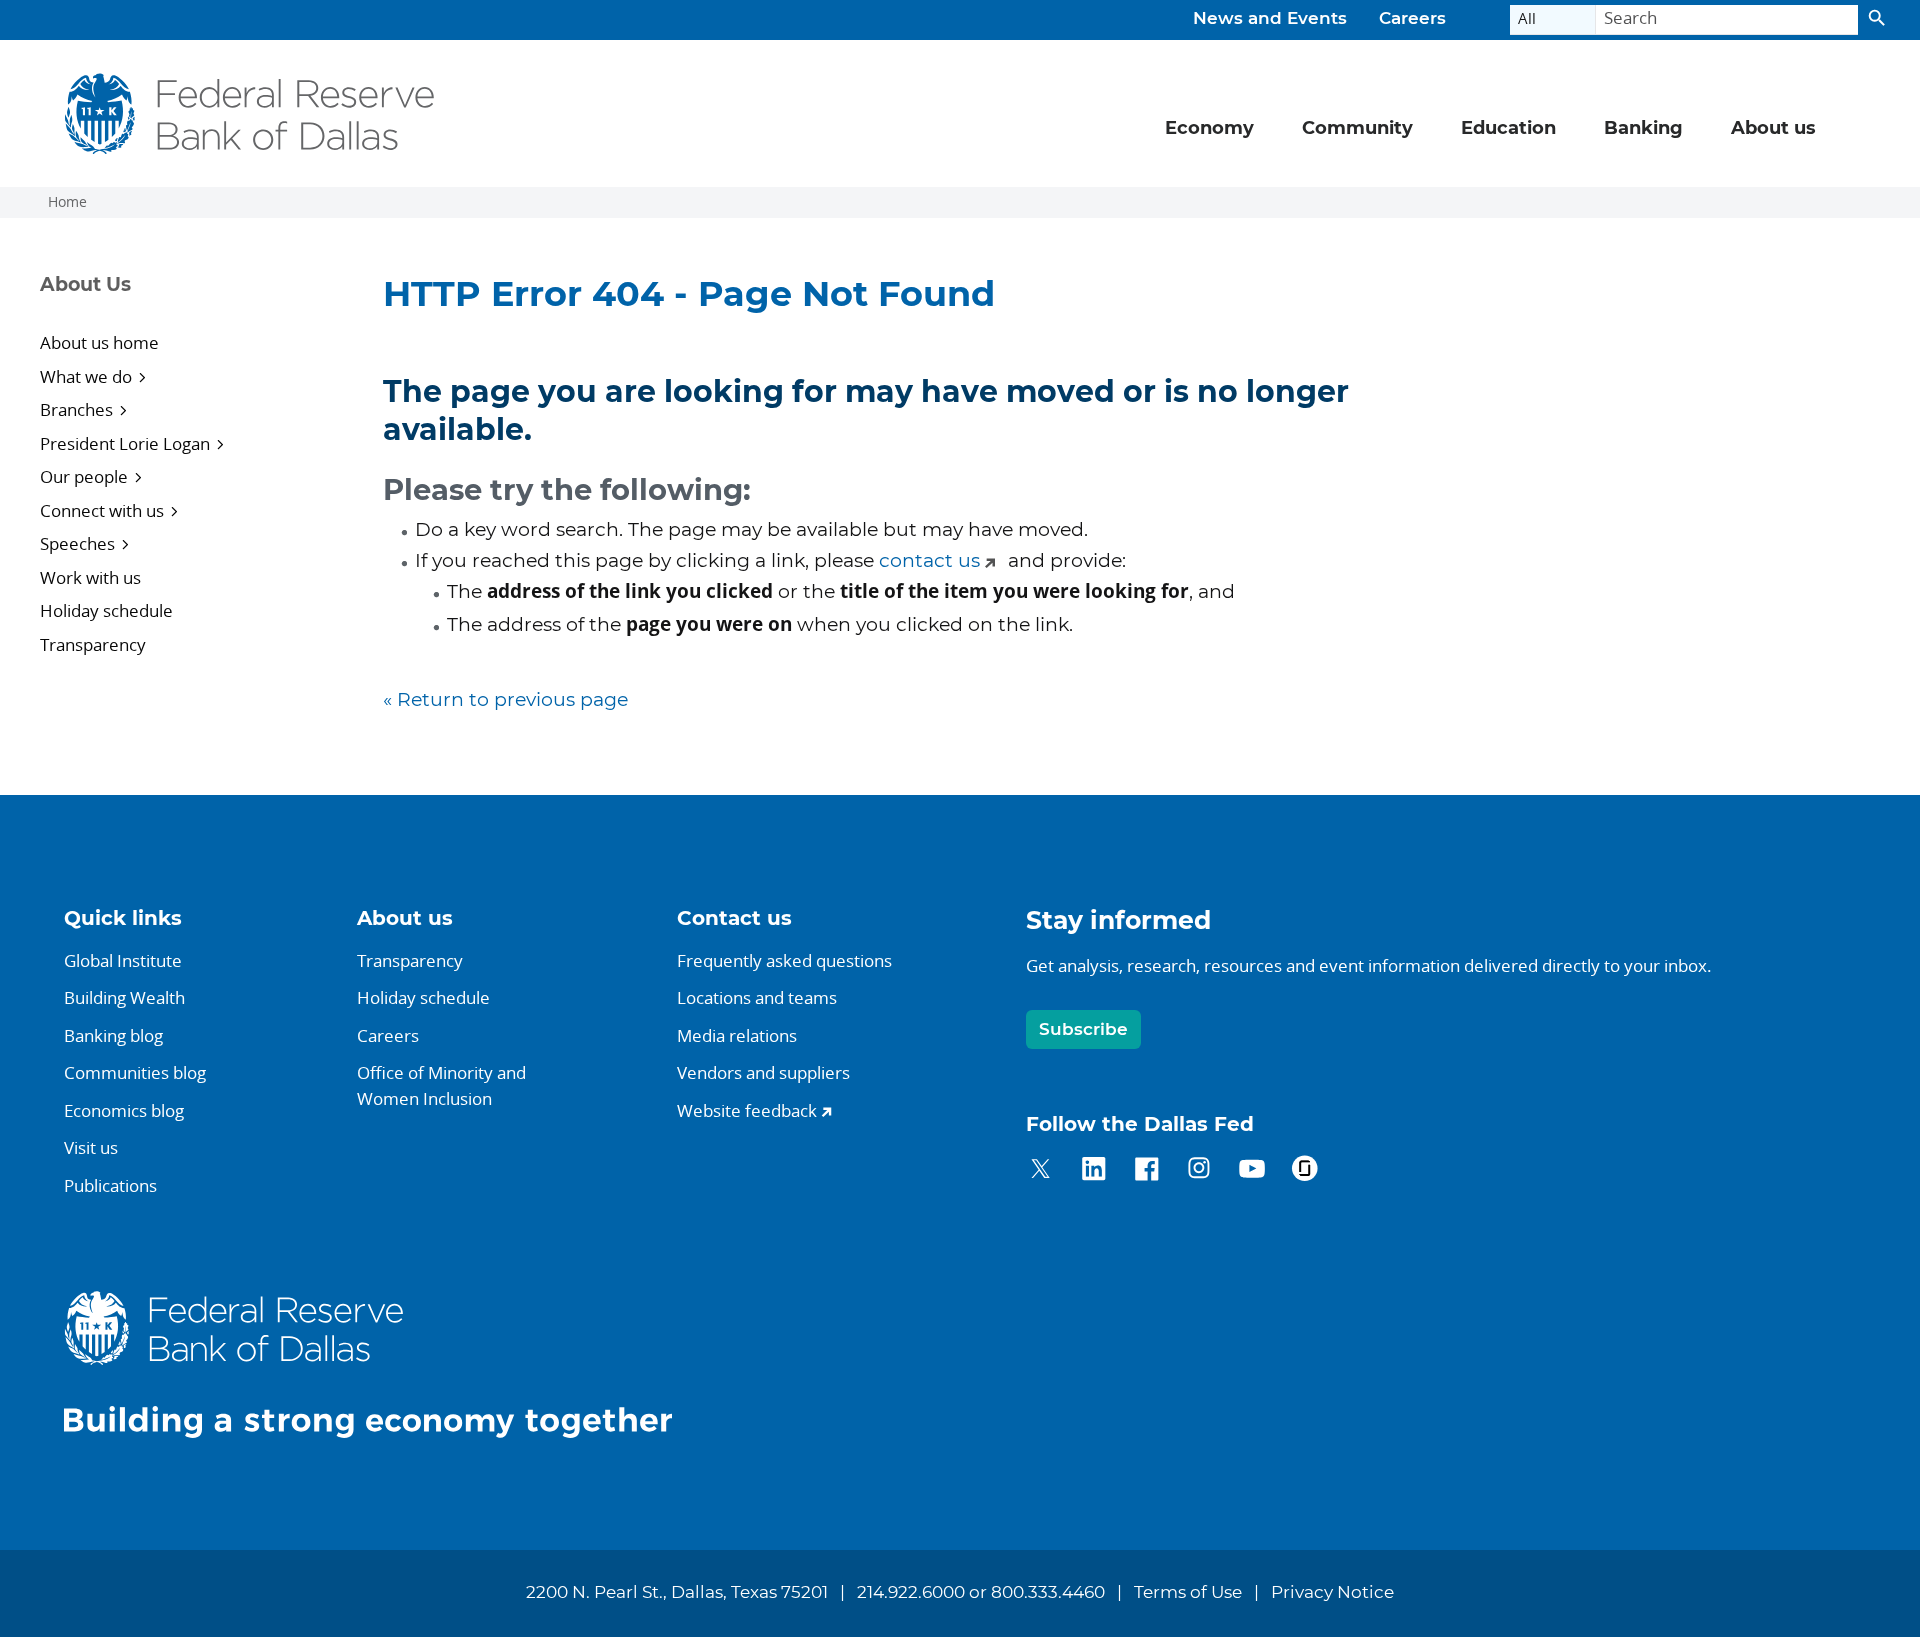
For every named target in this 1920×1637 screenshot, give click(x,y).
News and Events (1270, 19)
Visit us (91, 1147)
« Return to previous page (505, 700)
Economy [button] (1209, 129)
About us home (99, 342)
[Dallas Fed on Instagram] (1199, 1171)
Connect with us (102, 510)
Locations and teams (757, 997)
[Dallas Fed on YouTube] (1251, 1171)
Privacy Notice (1332, 1593)
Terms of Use (1188, 1593)
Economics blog (124, 1110)
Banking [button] (1643, 129)
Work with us (90, 577)
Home (67, 202)
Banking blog (113, 1035)
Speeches (77, 543)
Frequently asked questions (784, 960)
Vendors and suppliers (763, 1072)
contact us (929, 561)
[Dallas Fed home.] (384, 1363)
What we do (86, 376)
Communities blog (135, 1072)
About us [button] (1773, 129)
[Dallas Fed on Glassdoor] (1304, 1171)
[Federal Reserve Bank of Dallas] (249, 113)
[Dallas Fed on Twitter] (1040, 1171)
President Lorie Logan (125, 443)
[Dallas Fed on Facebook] (1146, 1171)
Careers (1412, 19)
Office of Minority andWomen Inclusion (441, 1085)
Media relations (737, 1035)
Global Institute (123, 960)
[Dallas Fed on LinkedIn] (1093, 1171)
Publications (110, 1185)
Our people (84, 476)
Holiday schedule (106, 610)
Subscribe (1083, 1029)
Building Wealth (124, 997)
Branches (76, 409)
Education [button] (1508, 129)
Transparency (93, 644)
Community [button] (1357, 129)
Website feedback (747, 1110)
